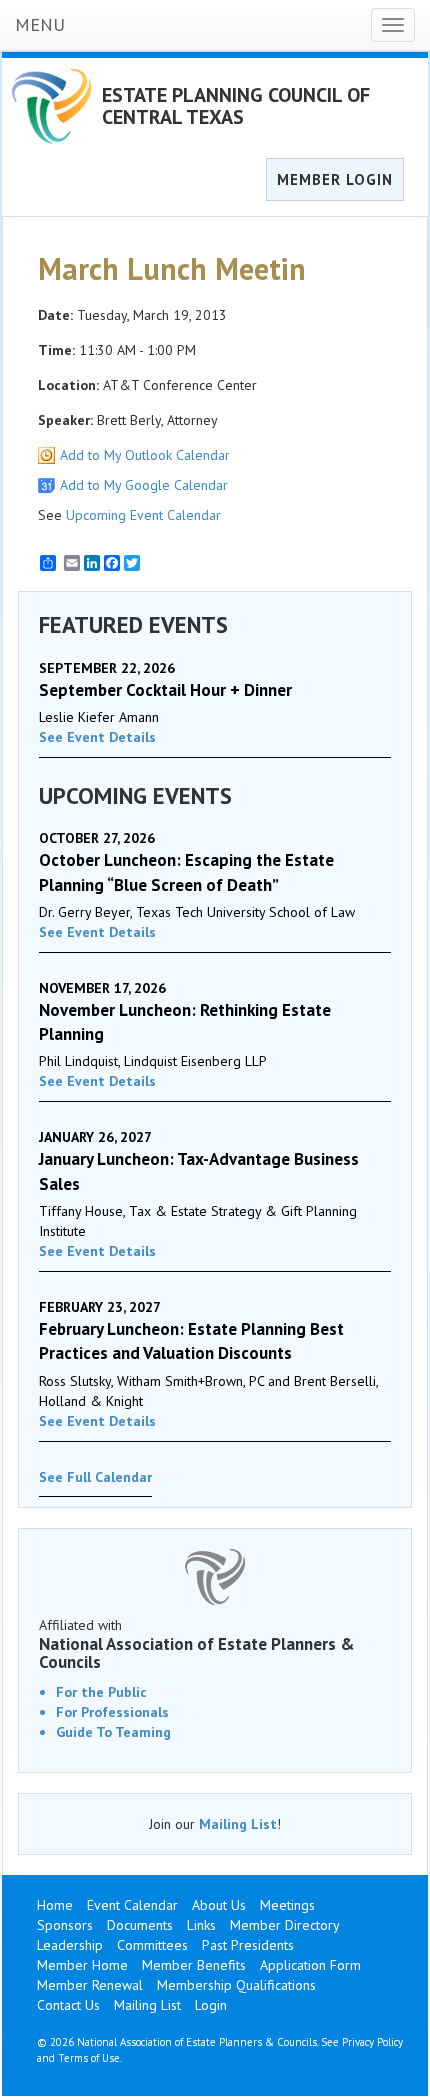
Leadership (70, 1945)
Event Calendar (132, 1905)
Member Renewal (90, 1985)
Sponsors (65, 1925)
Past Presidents (248, 1945)
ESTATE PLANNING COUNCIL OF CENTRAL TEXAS (236, 106)
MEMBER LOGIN (335, 179)
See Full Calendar (95, 1477)
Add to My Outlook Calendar (145, 455)
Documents (140, 1925)
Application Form (310, 1965)
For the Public (101, 1692)
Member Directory (285, 1925)
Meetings (287, 1905)
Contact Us (68, 2005)
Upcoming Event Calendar (143, 515)
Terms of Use (89, 2058)
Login (211, 2005)
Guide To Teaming (113, 1732)
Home (55, 1905)
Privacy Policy (372, 2042)
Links (201, 1925)
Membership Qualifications (236, 1985)
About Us (219, 1905)
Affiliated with (197, 1644)
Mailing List (238, 1824)
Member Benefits (194, 1965)
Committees (152, 1945)
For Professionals (112, 1712)
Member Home (82, 1965)
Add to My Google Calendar (144, 485)
